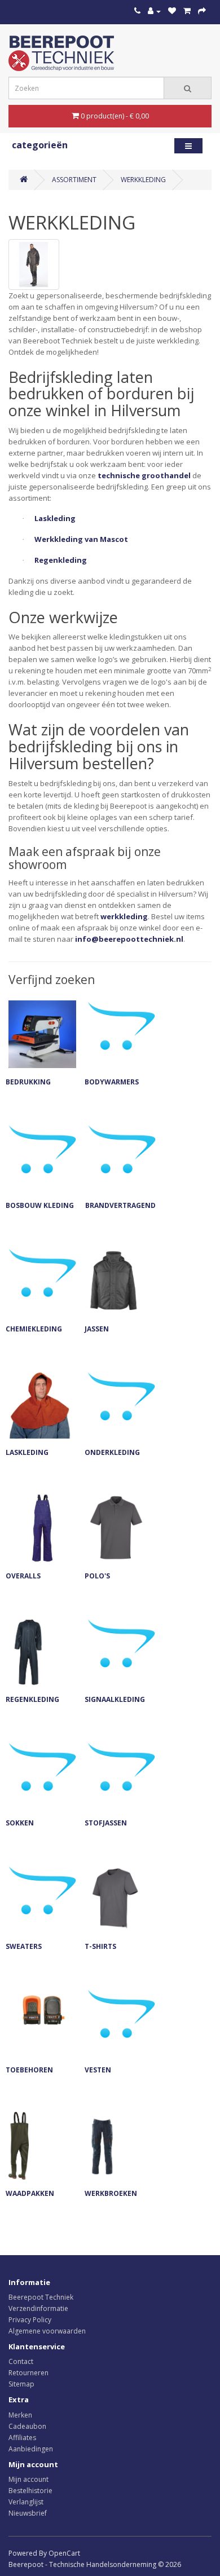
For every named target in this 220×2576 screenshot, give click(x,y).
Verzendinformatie (38, 2308)
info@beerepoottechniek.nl (129, 939)
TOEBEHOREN (29, 2070)
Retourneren (28, 2373)
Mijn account (28, 2479)
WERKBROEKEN (111, 2193)
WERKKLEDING (143, 180)
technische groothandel (144, 475)
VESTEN (98, 2070)
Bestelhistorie (30, 2491)
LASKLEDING (27, 1452)
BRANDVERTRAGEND (120, 1205)
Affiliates (22, 2438)
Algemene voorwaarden (47, 2331)
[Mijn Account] (154, 11)
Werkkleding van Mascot (81, 539)
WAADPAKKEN (30, 2193)
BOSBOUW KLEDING (40, 1205)
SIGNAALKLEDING (115, 1699)
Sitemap (21, 2384)
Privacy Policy (30, 2320)
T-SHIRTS (100, 1946)
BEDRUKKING (28, 1082)
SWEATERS (24, 1946)
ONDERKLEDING (112, 1452)
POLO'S (97, 1576)
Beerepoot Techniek (41, 2297)
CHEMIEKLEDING (34, 1329)
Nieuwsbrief (28, 2513)
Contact (21, 2361)
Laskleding (55, 518)
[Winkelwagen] (187, 11)
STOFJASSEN (106, 1823)
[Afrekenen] (202, 11)
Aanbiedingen (31, 2449)
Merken (20, 2415)
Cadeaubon (27, 2426)
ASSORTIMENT (74, 180)
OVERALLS (23, 1576)
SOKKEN (20, 1823)
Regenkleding (61, 560)
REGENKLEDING (32, 1699)
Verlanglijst (26, 2502)
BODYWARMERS (112, 1082)
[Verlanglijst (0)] (172, 11)
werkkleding (124, 916)
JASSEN (97, 1329)
